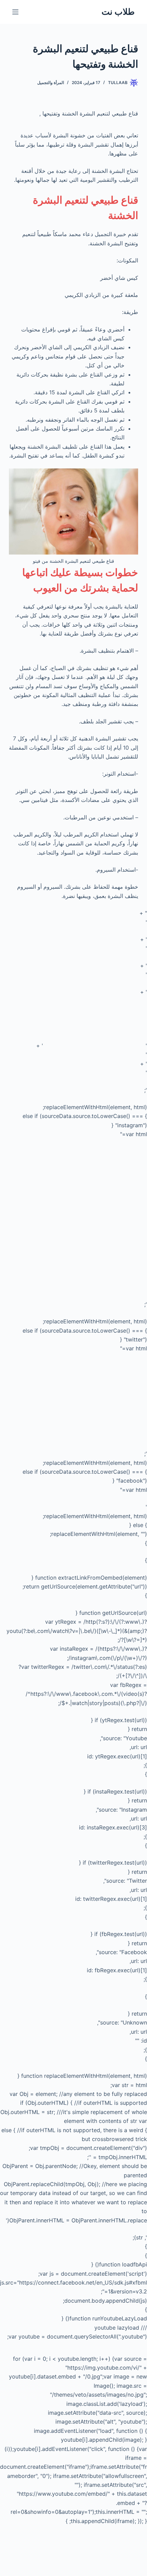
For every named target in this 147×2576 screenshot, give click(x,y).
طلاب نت (118, 12)
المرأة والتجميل (51, 83)
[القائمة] (15, 12)
